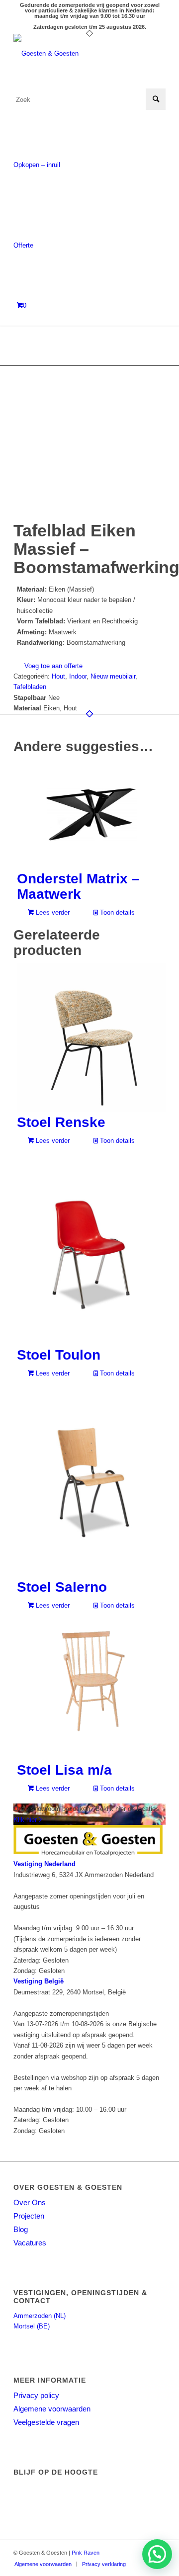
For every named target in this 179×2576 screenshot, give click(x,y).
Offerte (23, 245)
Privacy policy (36, 2395)
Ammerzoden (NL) (40, 2316)
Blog (21, 2229)
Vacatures (30, 2243)
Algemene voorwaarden (52, 2409)
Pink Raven (86, 2553)
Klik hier (26, 1820)
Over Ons (30, 2202)
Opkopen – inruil (37, 165)
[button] (157, 2554)
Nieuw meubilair (113, 676)
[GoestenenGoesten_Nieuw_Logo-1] (74, 54)
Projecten (29, 2216)
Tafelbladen (30, 687)
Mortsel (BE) (32, 2326)
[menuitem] (43, 2564)
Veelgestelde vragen (46, 2422)
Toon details (116, 912)
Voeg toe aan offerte (53, 666)
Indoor (78, 676)
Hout (58, 676)
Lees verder (52, 912)
